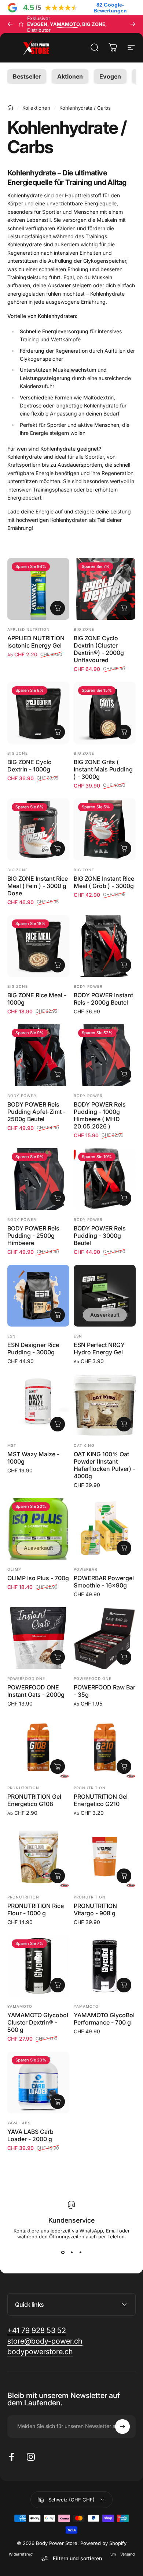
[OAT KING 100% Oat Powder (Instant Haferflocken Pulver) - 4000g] (105, 1405)
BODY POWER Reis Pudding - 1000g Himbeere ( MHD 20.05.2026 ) (100, 1115)
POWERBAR (85, 1569)
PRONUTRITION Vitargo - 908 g (95, 1909)
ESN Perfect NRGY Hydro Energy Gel (99, 1348)
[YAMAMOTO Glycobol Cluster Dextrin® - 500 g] (38, 1966)
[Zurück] (10, 24)
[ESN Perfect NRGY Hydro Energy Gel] (105, 1296)
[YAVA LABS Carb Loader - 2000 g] (38, 2082)
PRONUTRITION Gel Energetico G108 (34, 1800)
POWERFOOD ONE (26, 1678)
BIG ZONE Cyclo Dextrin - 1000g (30, 766)
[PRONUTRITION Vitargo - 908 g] (105, 1857)
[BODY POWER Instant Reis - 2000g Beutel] (105, 946)
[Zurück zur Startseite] (10, 108)
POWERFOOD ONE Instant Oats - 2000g (36, 1691)
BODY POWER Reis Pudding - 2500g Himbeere (33, 1236)
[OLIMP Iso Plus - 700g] (38, 1529)
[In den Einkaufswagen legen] (124, 608)
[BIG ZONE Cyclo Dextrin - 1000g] (38, 713)
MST (12, 1445)
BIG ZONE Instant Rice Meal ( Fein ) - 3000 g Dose (38, 886)
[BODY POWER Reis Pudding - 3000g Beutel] (105, 1179)
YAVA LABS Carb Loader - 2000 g (30, 2135)
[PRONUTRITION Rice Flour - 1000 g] (38, 1857)
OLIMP (14, 1569)
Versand (127, 2554)
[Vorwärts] (133, 24)
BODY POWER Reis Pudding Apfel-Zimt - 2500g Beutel (36, 1112)
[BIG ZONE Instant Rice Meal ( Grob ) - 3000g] (105, 829)
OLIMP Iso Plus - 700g (38, 1578)
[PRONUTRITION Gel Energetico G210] (105, 1747)
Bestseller (27, 76)
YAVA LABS (19, 2123)
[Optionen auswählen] (58, 608)
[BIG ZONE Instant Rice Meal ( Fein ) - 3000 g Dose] (38, 829)
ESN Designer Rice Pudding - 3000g (33, 1348)
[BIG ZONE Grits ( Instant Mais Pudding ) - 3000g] (105, 713)
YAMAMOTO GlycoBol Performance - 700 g (104, 2019)
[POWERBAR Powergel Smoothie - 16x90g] (105, 1529)
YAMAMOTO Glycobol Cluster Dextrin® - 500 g (38, 2022)
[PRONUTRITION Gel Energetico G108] (38, 1747)
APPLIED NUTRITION (29, 629)
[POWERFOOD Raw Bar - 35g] (105, 1638)
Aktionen (70, 76)
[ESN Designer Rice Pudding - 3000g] (38, 1296)
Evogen (110, 76)
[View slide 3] (80, 2253)
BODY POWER (88, 986)
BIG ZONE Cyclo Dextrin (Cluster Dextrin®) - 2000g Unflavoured (99, 649)
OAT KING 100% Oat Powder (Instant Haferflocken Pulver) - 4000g (104, 1465)
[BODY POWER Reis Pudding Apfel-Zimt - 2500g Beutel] (38, 1055)
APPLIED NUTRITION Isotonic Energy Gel (36, 642)
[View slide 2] (71, 2253)
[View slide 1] (63, 2253)
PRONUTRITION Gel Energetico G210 (101, 1800)
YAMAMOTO (20, 2006)
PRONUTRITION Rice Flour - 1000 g (36, 1909)
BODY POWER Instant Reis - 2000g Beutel (103, 999)
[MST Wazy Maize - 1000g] (38, 1405)
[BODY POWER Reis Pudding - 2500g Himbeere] (38, 1179)
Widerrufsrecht (22, 2554)
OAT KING (84, 1445)
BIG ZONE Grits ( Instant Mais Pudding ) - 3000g (103, 769)
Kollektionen (36, 108)
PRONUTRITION (23, 1788)
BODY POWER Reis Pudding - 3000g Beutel (100, 1236)
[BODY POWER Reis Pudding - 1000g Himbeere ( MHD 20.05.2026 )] (105, 1055)
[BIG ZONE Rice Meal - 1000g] (38, 946)
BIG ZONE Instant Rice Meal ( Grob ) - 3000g (104, 882)
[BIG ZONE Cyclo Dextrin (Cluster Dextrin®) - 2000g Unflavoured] (105, 589)
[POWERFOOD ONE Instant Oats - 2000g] (38, 1638)
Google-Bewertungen (110, 8)
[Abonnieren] (122, 2427)
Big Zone (84, 629)
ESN (12, 1336)
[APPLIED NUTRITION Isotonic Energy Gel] (38, 589)
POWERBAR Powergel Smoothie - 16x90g (104, 1582)
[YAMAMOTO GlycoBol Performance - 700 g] (105, 1966)
